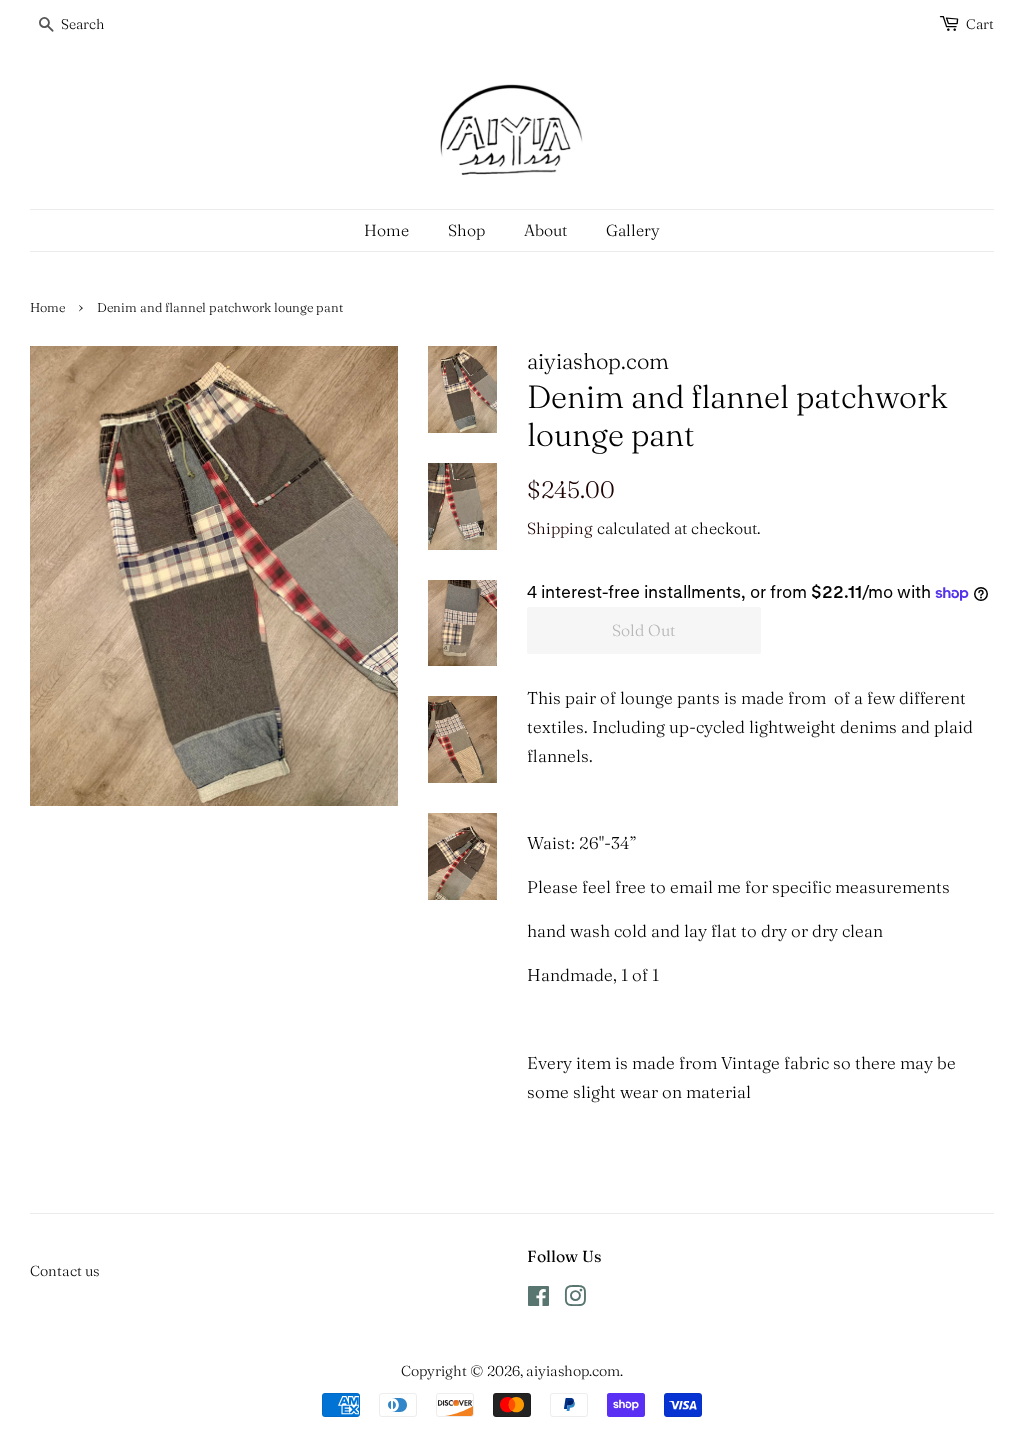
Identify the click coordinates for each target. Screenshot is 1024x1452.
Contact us (64, 1271)
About (545, 230)
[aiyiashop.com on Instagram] (575, 1300)
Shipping (560, 528)
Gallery (633, 230)
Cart (980, 24)
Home (386, 230)
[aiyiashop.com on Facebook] (538, 1300)
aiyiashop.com (573, 1371)
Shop (466, 230)
